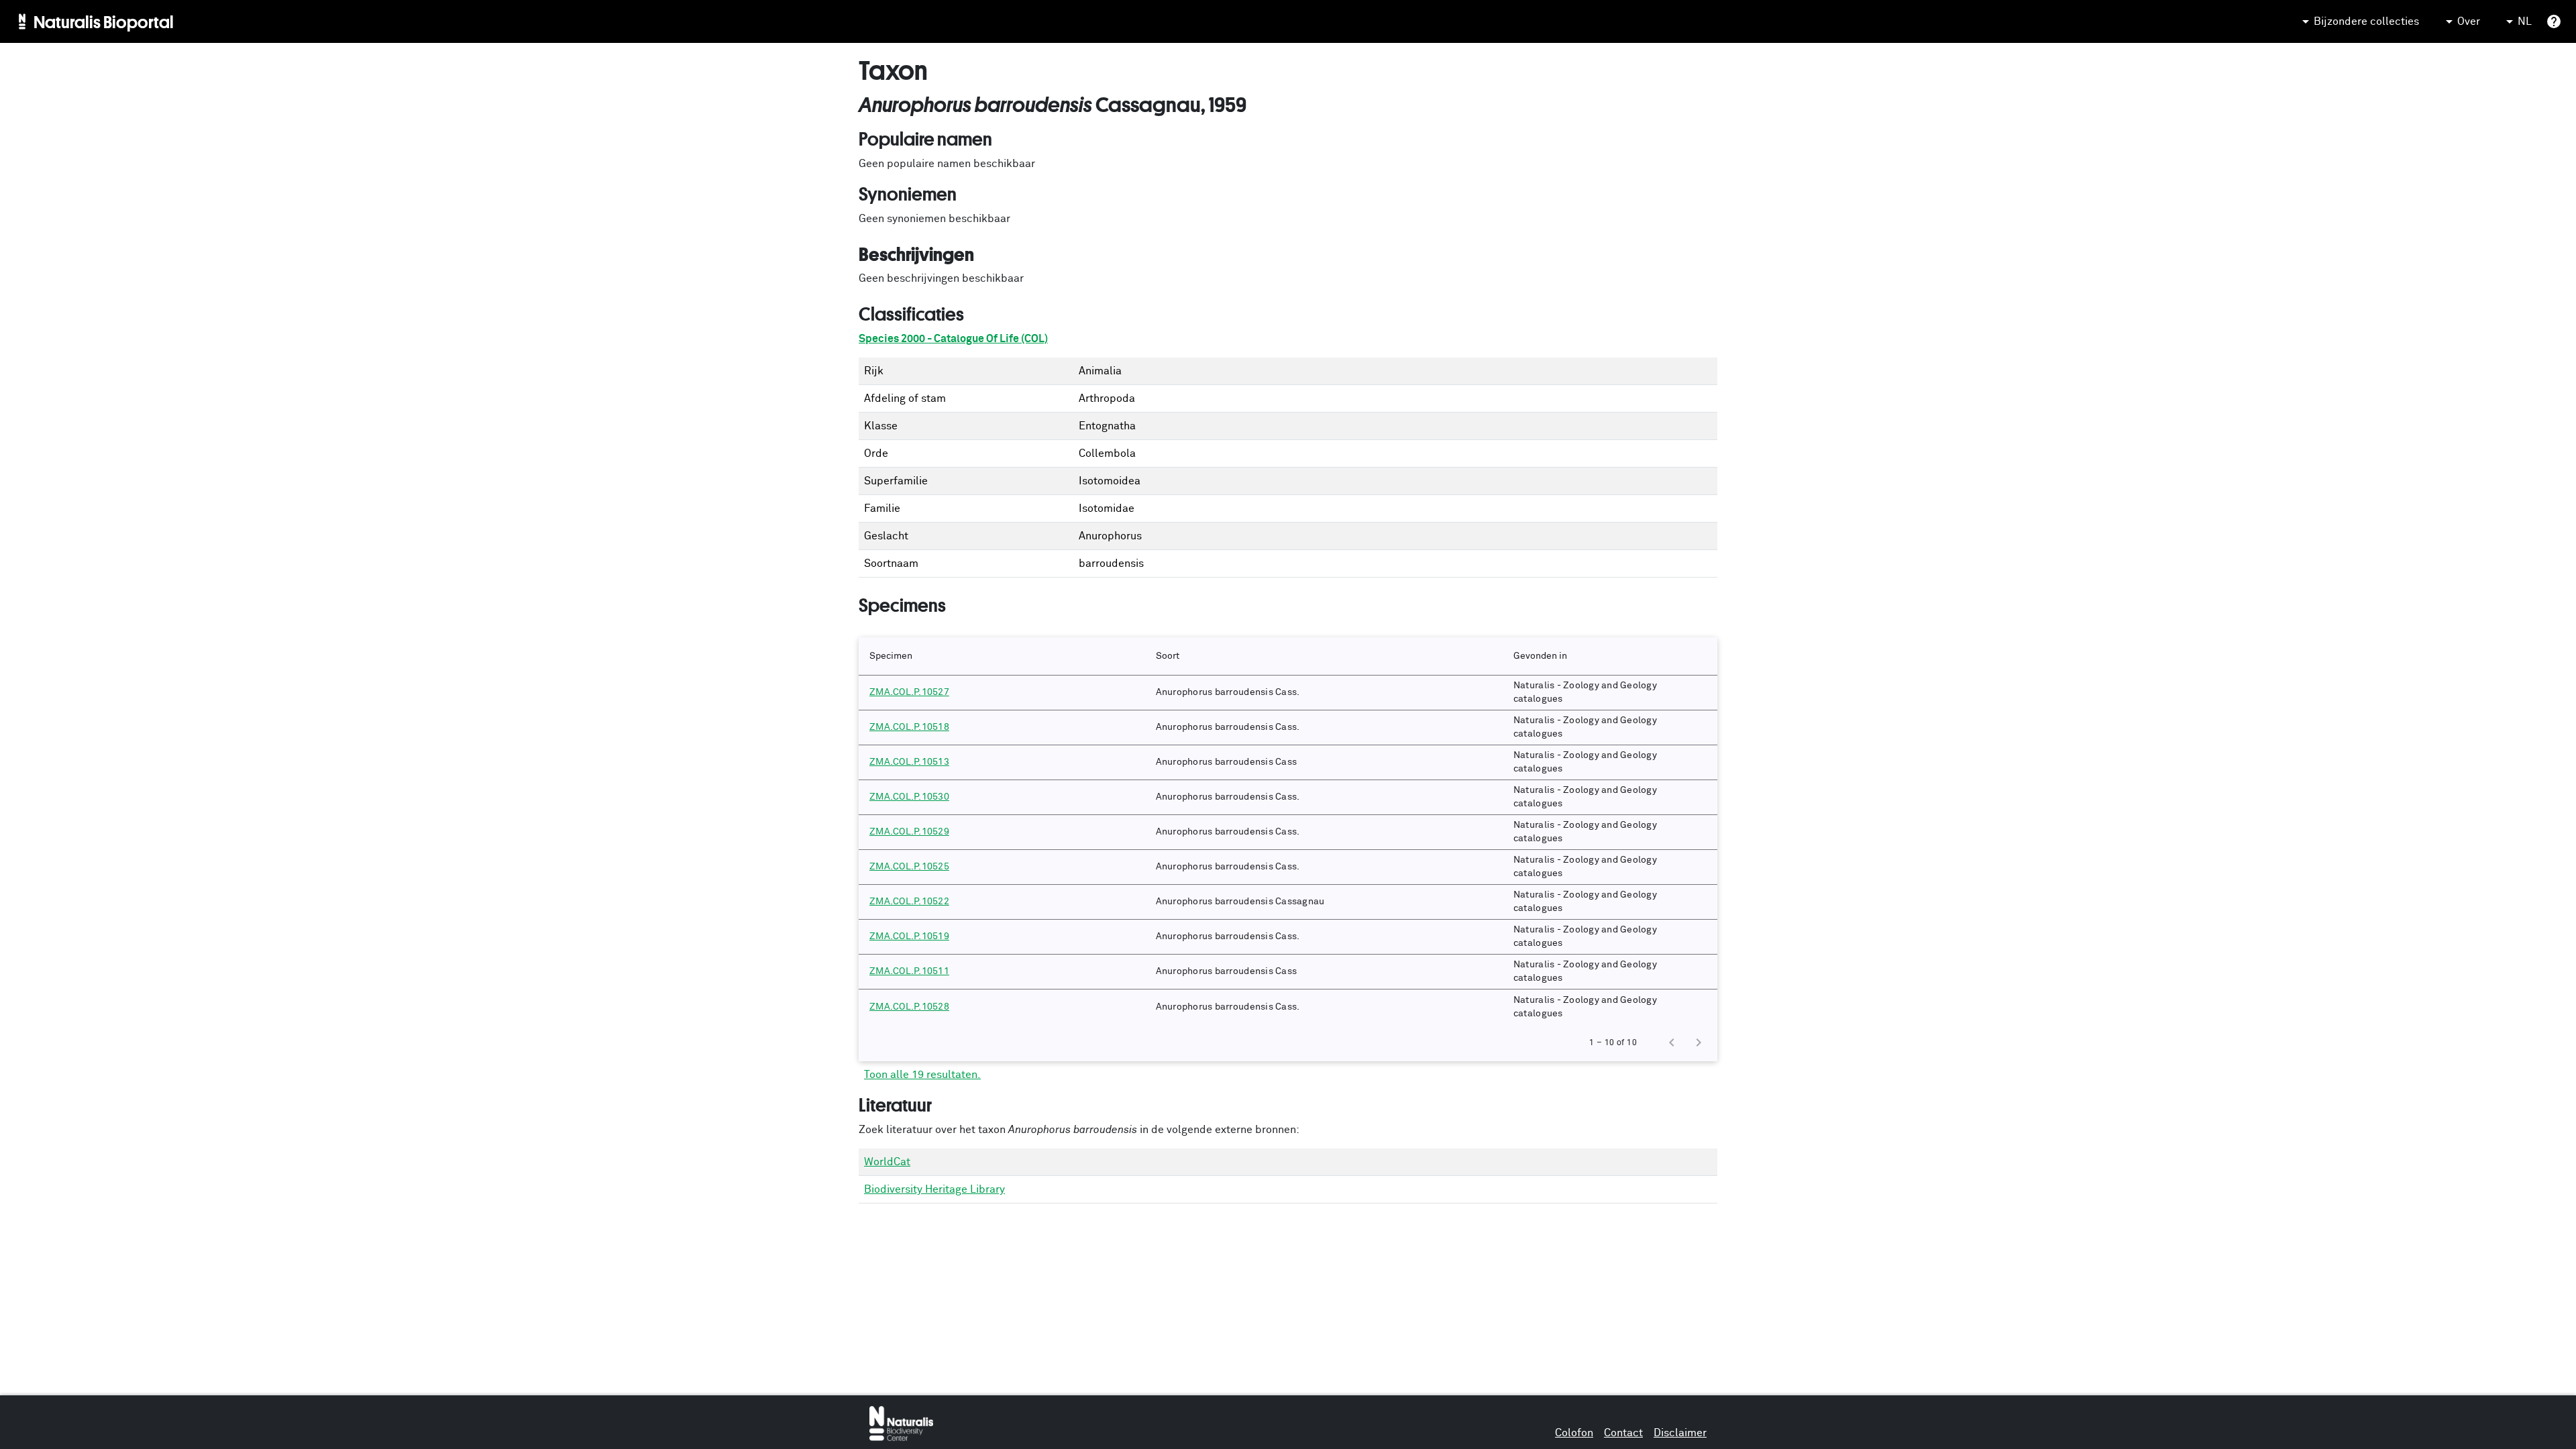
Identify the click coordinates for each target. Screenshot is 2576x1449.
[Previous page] (1672, 1042)
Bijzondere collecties (2366, 21)
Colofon (1574, 1433)
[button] (1002, 656)
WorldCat (887, 1162)
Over (2469, 21)
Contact (1623, 1433)
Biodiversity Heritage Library (934, 1189)
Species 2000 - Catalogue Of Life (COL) (953, 339)
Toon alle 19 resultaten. (922, 1075)
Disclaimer (1680, 1433)
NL (2525, 21)
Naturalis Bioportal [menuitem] (104, 21)
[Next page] (1699, 1042)
